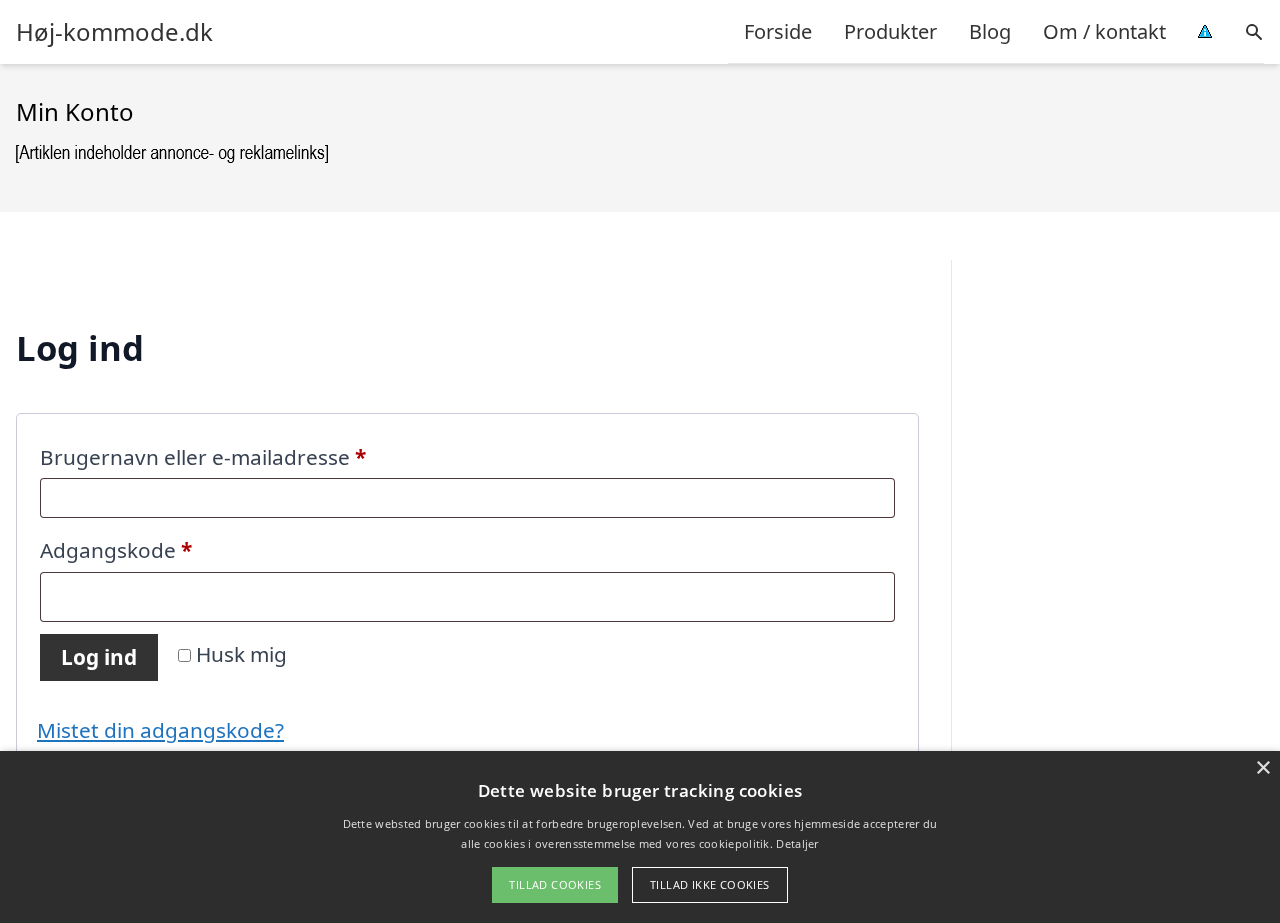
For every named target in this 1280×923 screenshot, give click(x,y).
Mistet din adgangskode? (160, 730)
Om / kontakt (1104, 31)
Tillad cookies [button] (555, 884)
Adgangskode (162, 549)
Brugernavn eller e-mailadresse (249, 456)
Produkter (890, 31)
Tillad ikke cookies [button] (710, 884)
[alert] (640, 837)
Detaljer (797, 843)
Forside (778, 31)
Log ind (99, 657)
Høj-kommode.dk (114, 32)
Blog (990, 31)
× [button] (1262, 768)
